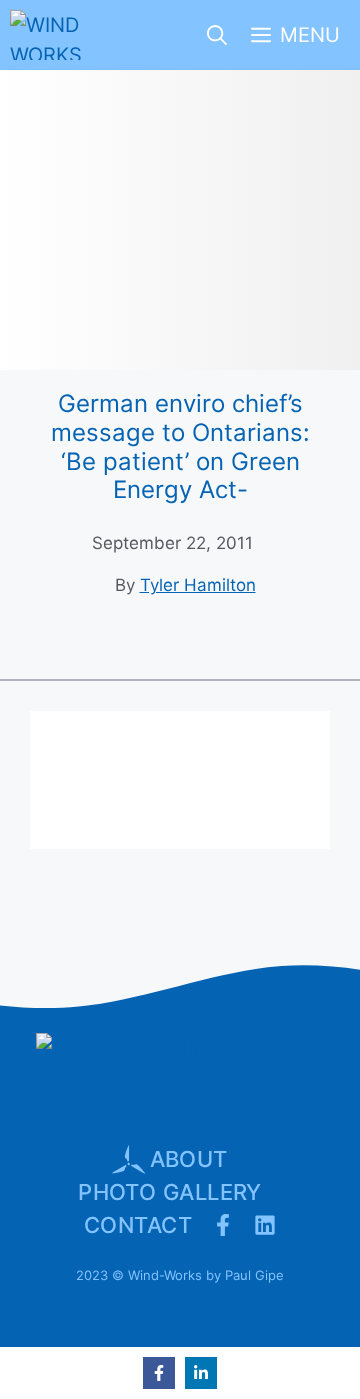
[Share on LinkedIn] (201, 1373)
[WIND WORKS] (48, 35)
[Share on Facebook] (159, 1373)
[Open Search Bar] (217, 35)
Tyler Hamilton (198, 585)
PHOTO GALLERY (170, 1192)
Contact (138, 1225)
